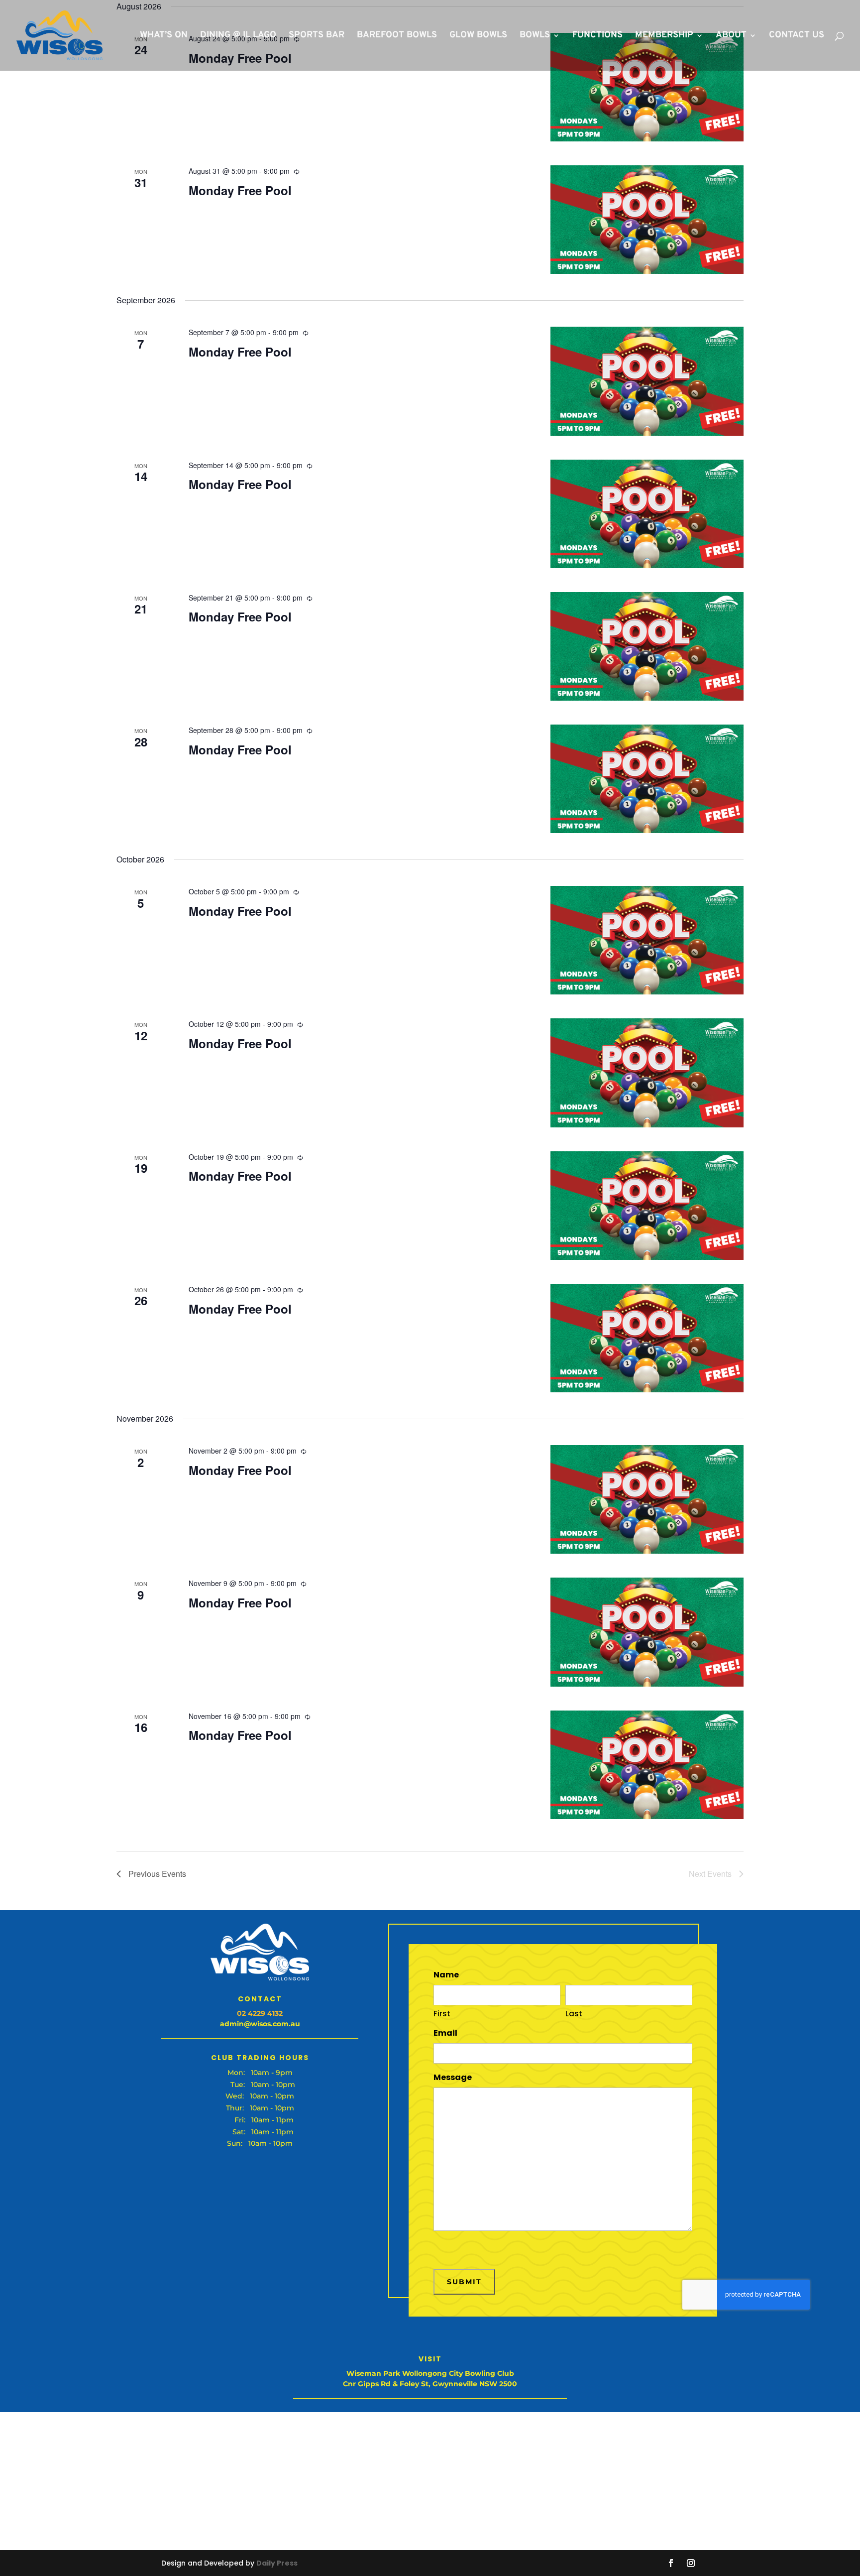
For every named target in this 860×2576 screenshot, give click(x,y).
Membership (664, 36)
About (731, 36)
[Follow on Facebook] (671, 2563)
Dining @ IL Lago (238, 36)
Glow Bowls (478, 36)
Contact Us (797, 36)
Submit (464, 2282)
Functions (597, 36)
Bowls (535, 36)
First (442, 2014)
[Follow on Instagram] (691, 2563)
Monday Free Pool (240, 190)
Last (574, 2014)
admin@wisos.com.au (260, 2024)
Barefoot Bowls (397, 36)
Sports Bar (317, 36)
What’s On (164, 36)
